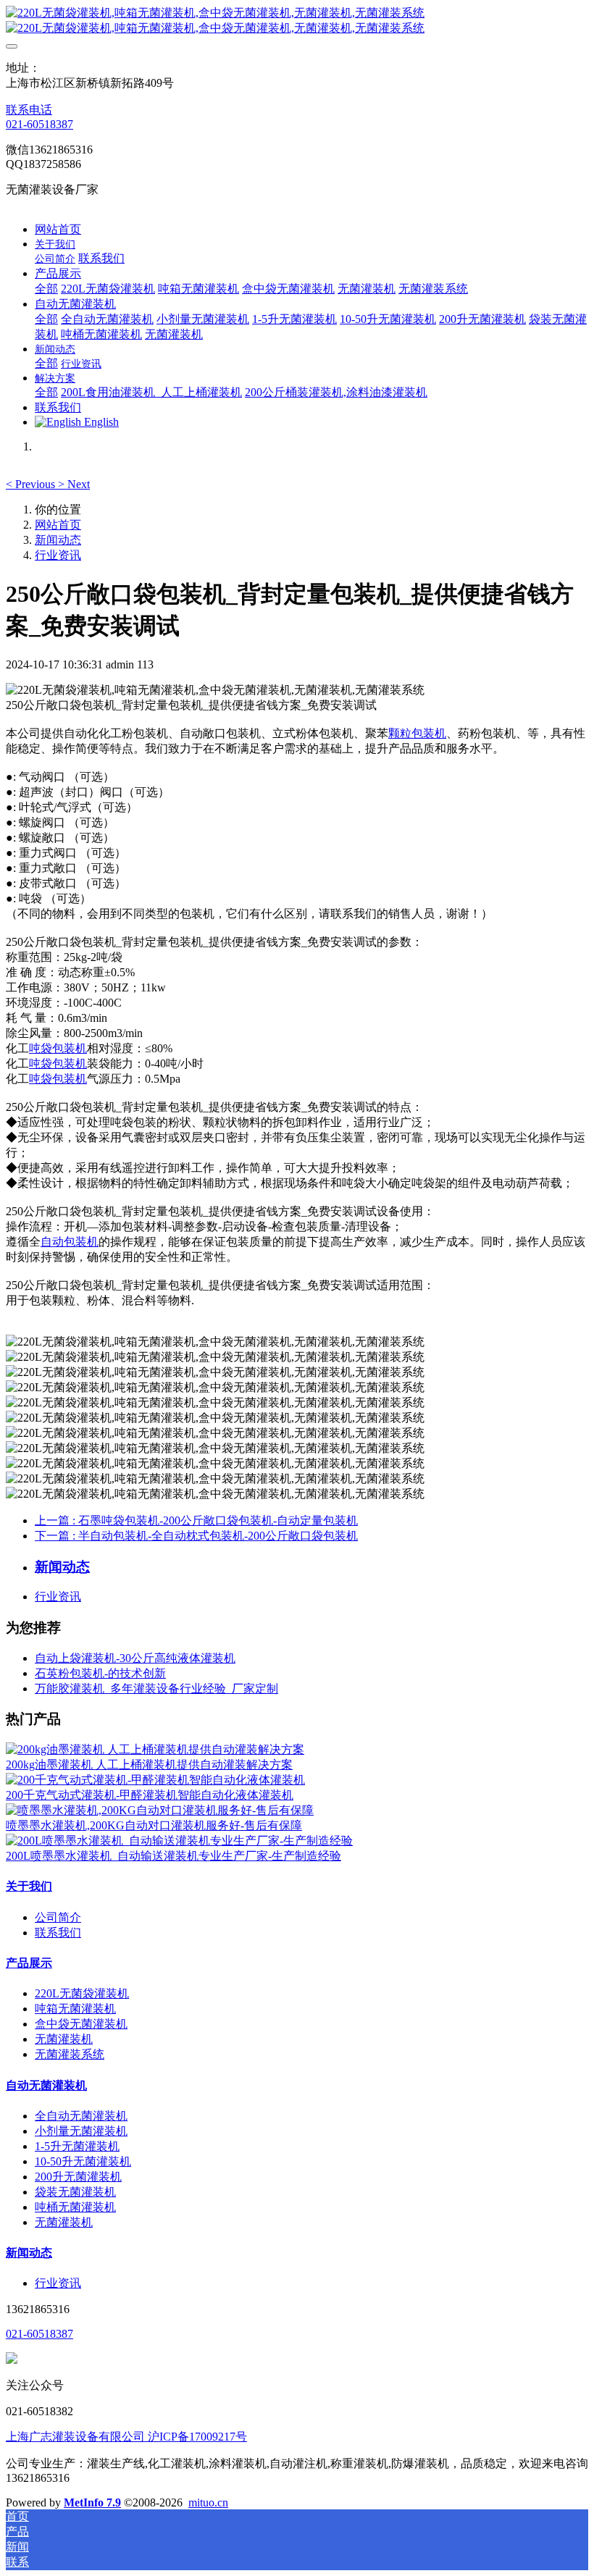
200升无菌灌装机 (78, 2177)
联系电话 (29, 110)
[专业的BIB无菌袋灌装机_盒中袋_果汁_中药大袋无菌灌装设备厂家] (297, 21)
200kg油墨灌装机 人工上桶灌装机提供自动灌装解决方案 (149, 1765)
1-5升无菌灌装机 (77, 2146)
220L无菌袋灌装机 (82, 1993)
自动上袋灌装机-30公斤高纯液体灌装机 (135, 1658)
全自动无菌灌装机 (81, 2116)
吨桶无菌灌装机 (75, 2207)
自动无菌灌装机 (46, 2085)
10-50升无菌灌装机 (83, 2161)
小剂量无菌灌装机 (81, 2131)
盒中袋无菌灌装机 (81, 2024)
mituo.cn (208, 2502)
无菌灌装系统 (70, 2054)
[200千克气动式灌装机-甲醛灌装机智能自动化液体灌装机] (155, 1780)
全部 (46, 289)
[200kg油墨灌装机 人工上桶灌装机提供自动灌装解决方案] (155, 1749)
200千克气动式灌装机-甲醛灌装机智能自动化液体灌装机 (150, 1795)
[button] (32, 484)
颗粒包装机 (417, 733)
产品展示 (29, 1963)
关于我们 (29, 1886)
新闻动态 (58, 540)
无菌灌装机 (64, 2039)
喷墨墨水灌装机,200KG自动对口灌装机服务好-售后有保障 (154, 1825)
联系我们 (58, 1933)
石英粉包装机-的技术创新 (100, 1673)
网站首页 (58, 229)
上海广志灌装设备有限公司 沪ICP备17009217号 (126, 2437)
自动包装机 (70, 1242)
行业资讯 (58, 555)
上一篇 (196, 1520)
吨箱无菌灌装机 (75, 2009)
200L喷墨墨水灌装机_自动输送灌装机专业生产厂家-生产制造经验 (173, 1856)
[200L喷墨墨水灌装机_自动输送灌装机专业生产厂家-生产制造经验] (179, 1841)
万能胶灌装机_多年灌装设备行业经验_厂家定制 (156, 1688)
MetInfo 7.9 (92, 2502)
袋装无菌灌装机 (75, 2192)
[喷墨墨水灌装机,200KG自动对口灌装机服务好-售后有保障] (160, 1810)
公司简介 (58, 1917)
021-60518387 (39, 124)
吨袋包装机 (58, 1048)
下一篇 (196, 1536)
